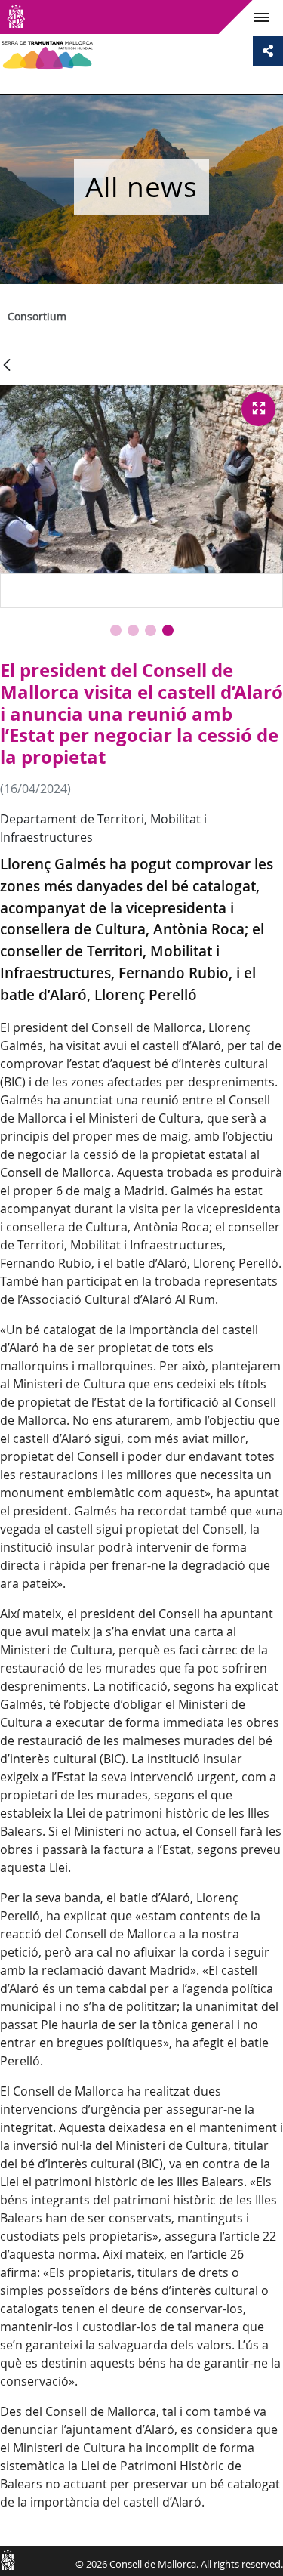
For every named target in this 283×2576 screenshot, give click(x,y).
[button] (116, 630)
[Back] (7, 366)
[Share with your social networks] (268, 51)
